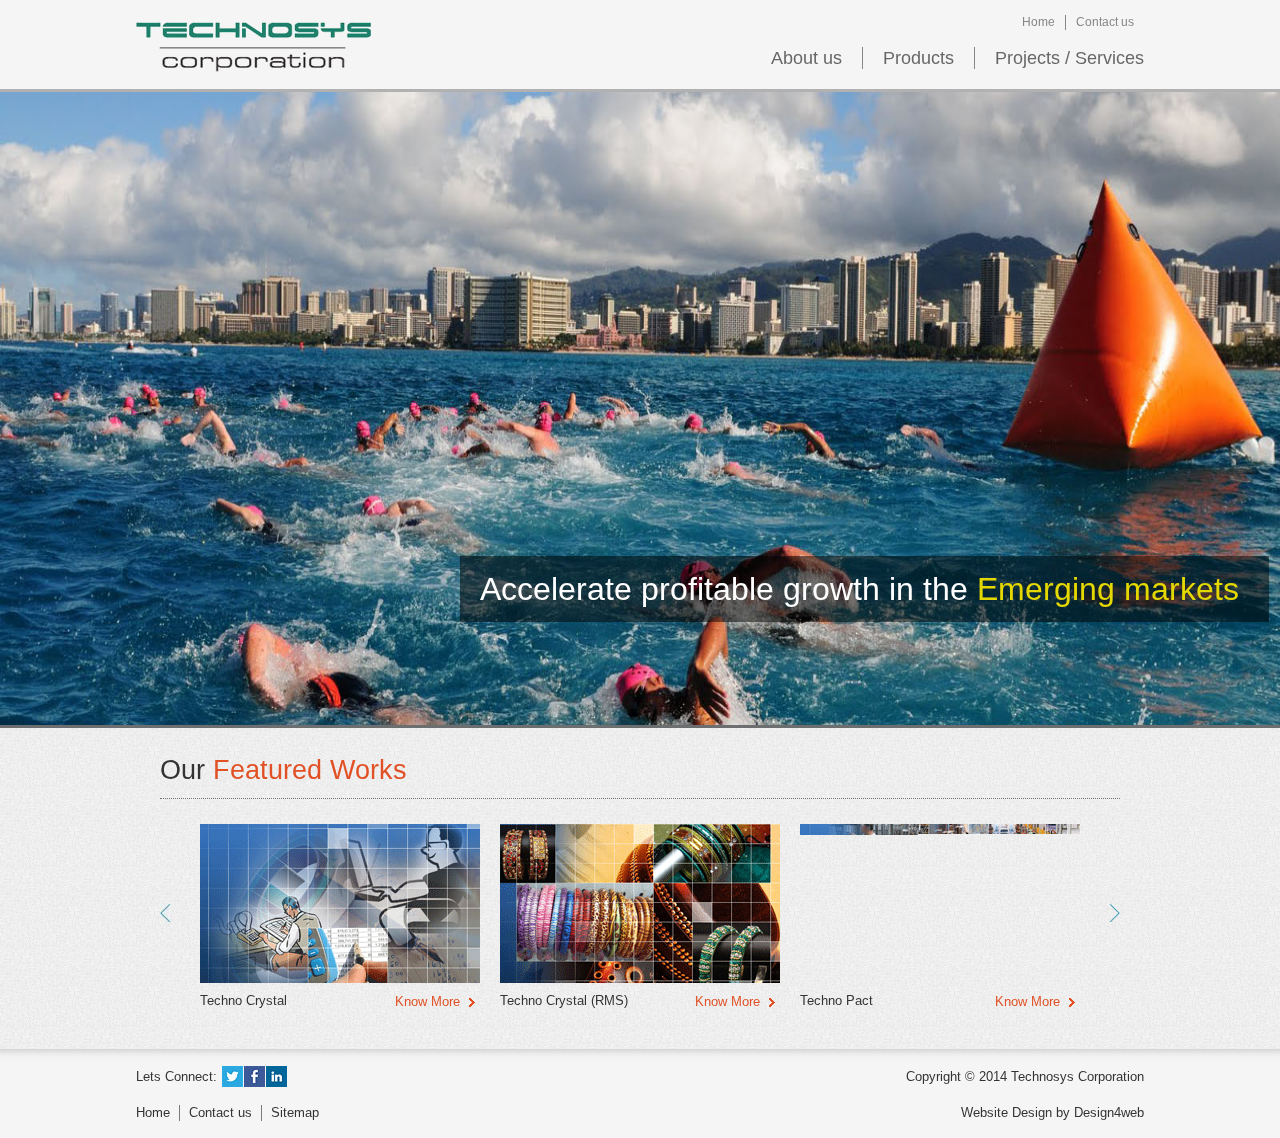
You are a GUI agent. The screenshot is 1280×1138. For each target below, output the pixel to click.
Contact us (1105, 22)
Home (1038, 22)
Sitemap (295, 1112)
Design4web (1109, 1112)
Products (918, 58)
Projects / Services (1069, 58)
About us (806, 58)
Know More (427, 1001)
